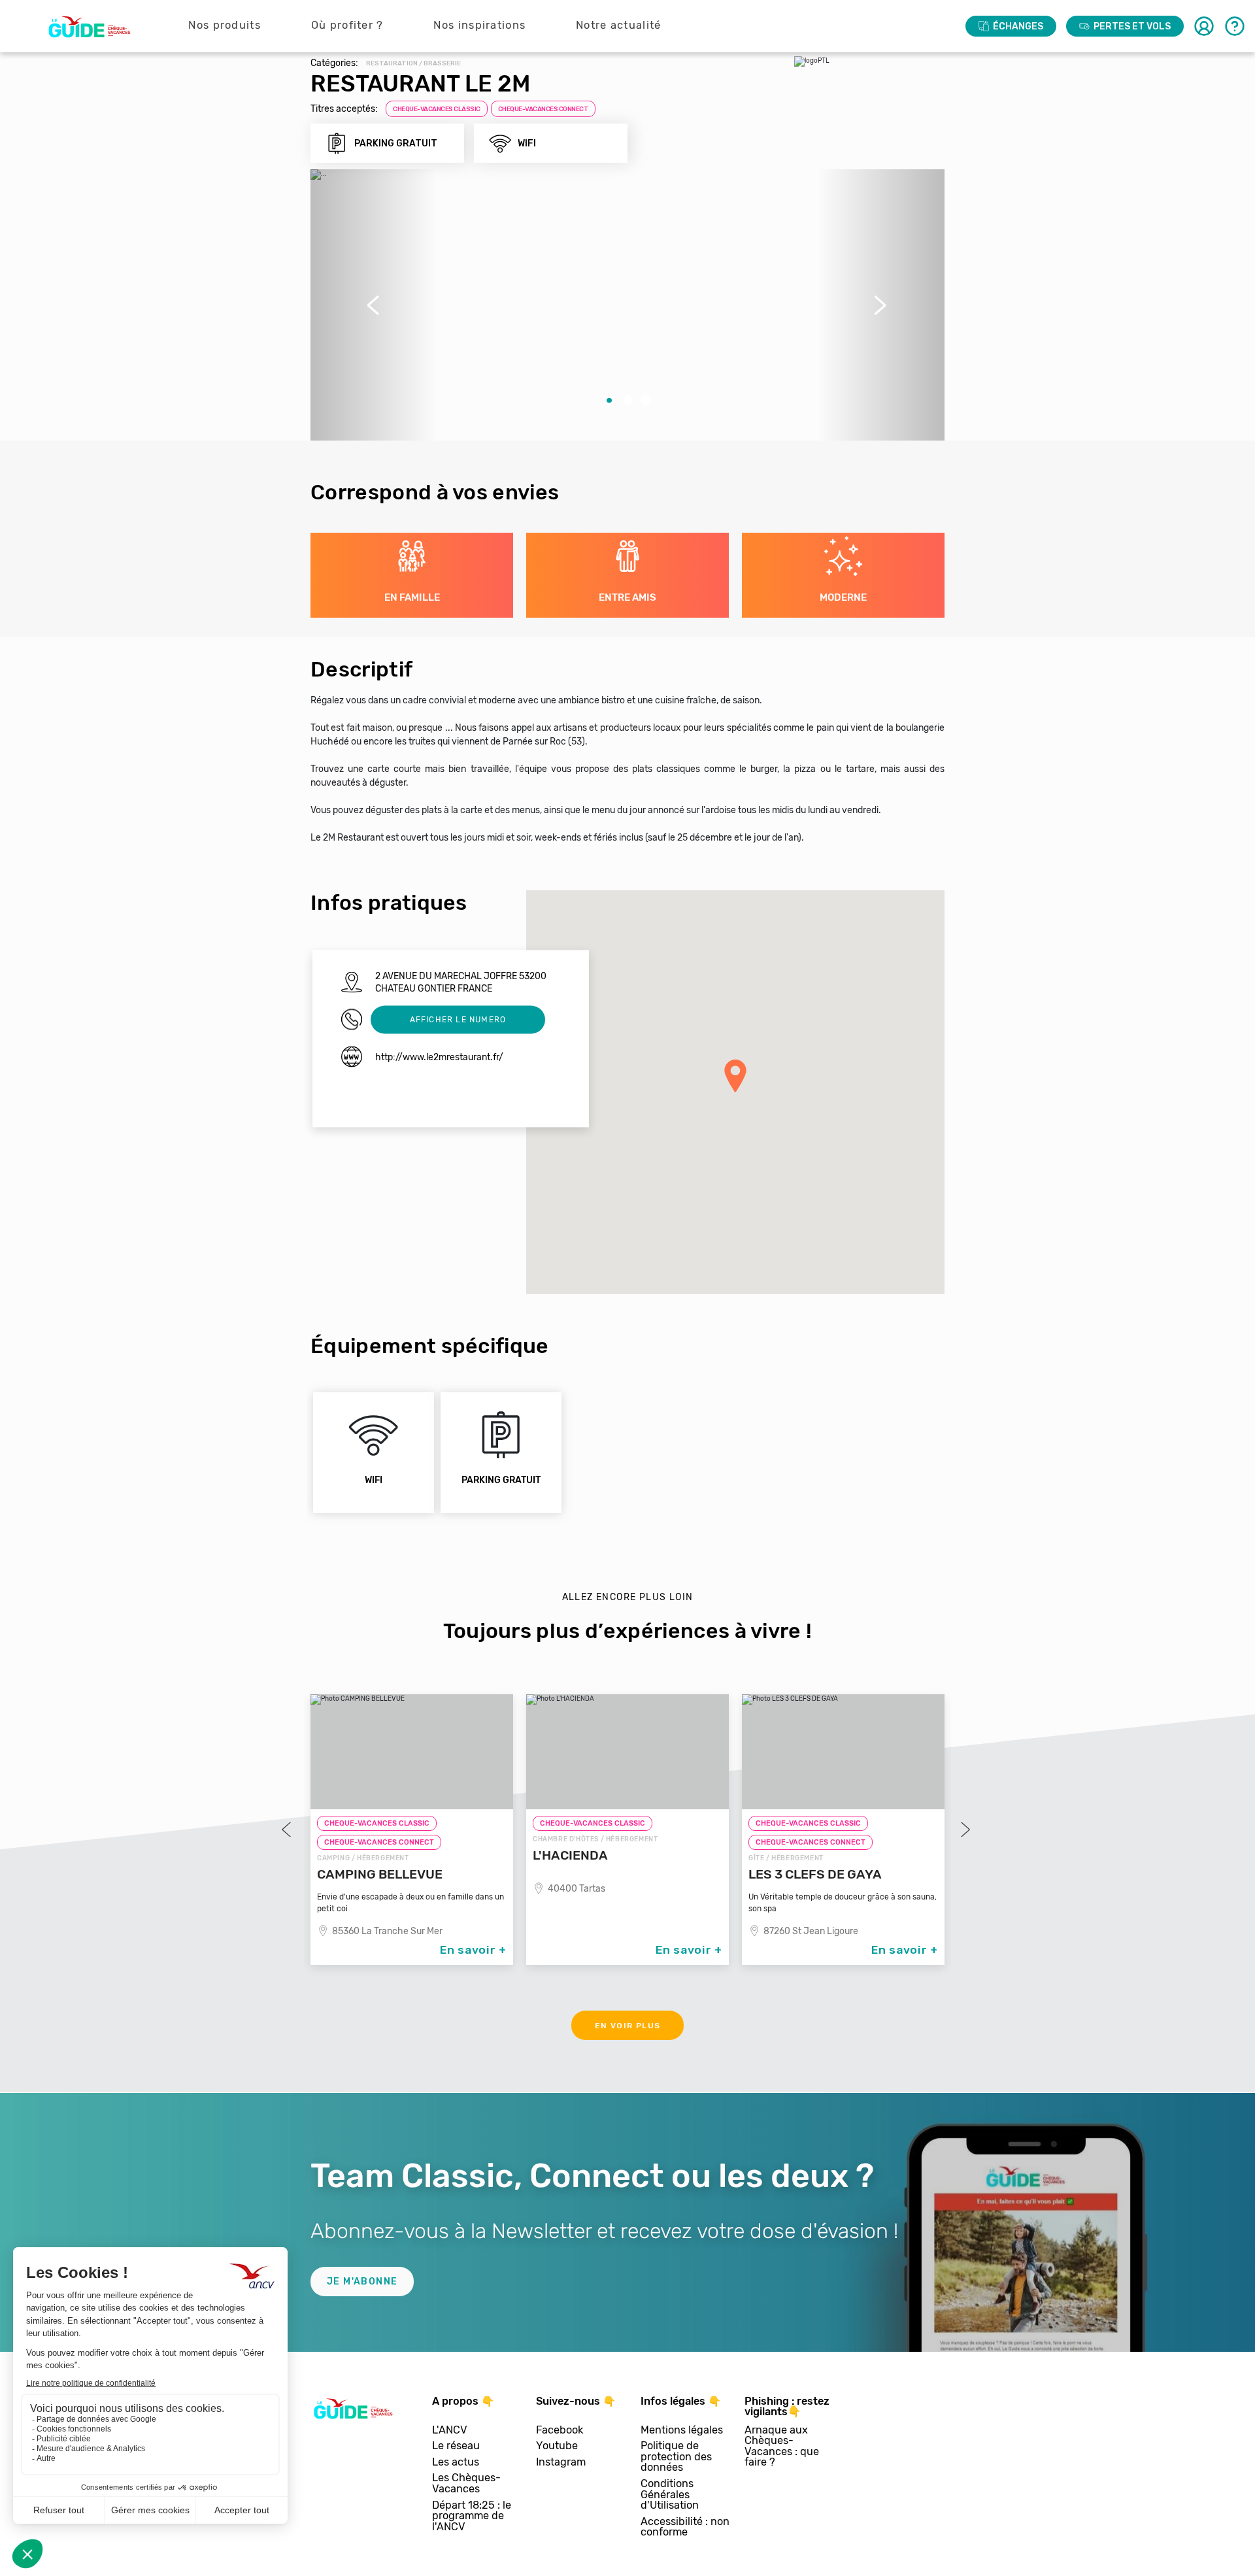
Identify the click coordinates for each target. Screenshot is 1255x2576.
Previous (288, 1830)
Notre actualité (619, 25)
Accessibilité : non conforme (685, 2527)
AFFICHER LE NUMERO (458, 1019)
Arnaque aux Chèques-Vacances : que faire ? (782, 2447)
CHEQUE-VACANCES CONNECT (544, 109)
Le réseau (456, 2446)
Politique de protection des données (676, 2457)
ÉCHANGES (1018, 26)
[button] (374, 305)
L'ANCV (450, 2431)
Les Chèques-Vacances (466, 2484)
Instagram (561, 2463)
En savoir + (473, 1950)
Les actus (456, 2463)
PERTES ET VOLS (1132, 26)
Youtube (557, 2446)
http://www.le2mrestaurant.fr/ (439, 1057)
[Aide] (1235, 26)
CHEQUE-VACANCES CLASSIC (437, 109)
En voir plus (628, 2026)
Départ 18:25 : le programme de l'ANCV (472, 2517)
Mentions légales (682, 2431)
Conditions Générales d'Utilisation (670, 2495)
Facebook (560, 2431)
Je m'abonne (362, 2282)
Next (964, 1830)
